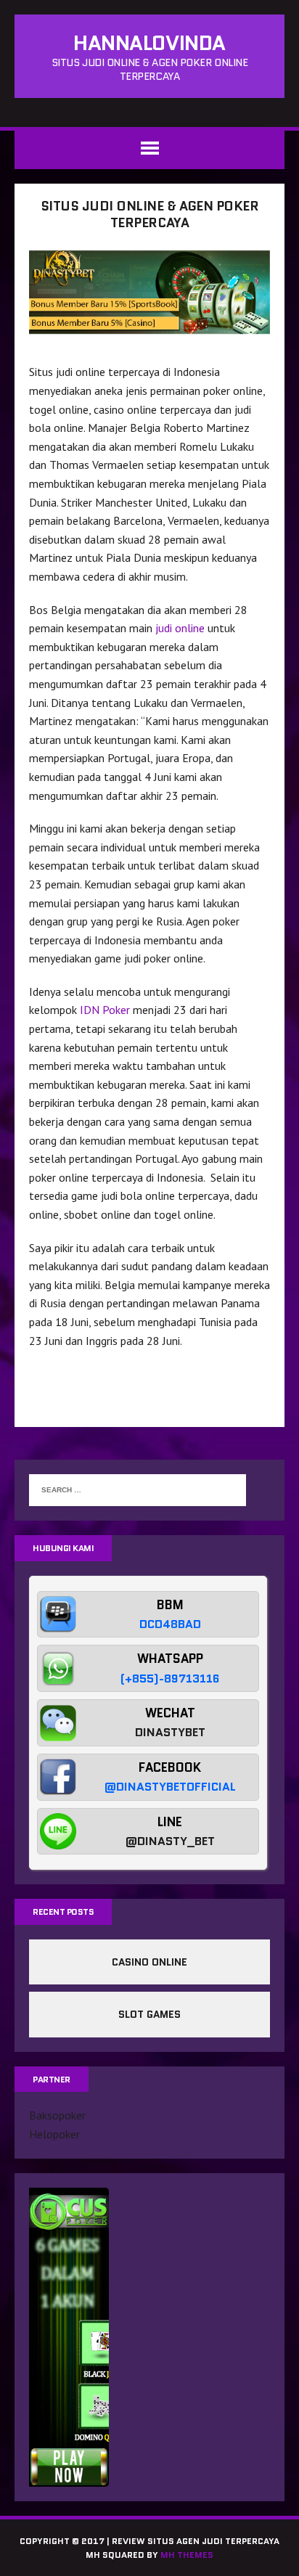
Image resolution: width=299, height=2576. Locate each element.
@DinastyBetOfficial (170, 1787)
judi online (180, 628)
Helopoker (54, 2134)
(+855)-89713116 (170, 1679)
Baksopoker (57, 2115)
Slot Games (149, 2014)
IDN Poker (105, 1010)
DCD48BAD (170, 1624)
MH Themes (187, 2555)
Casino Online (149, 1962)
